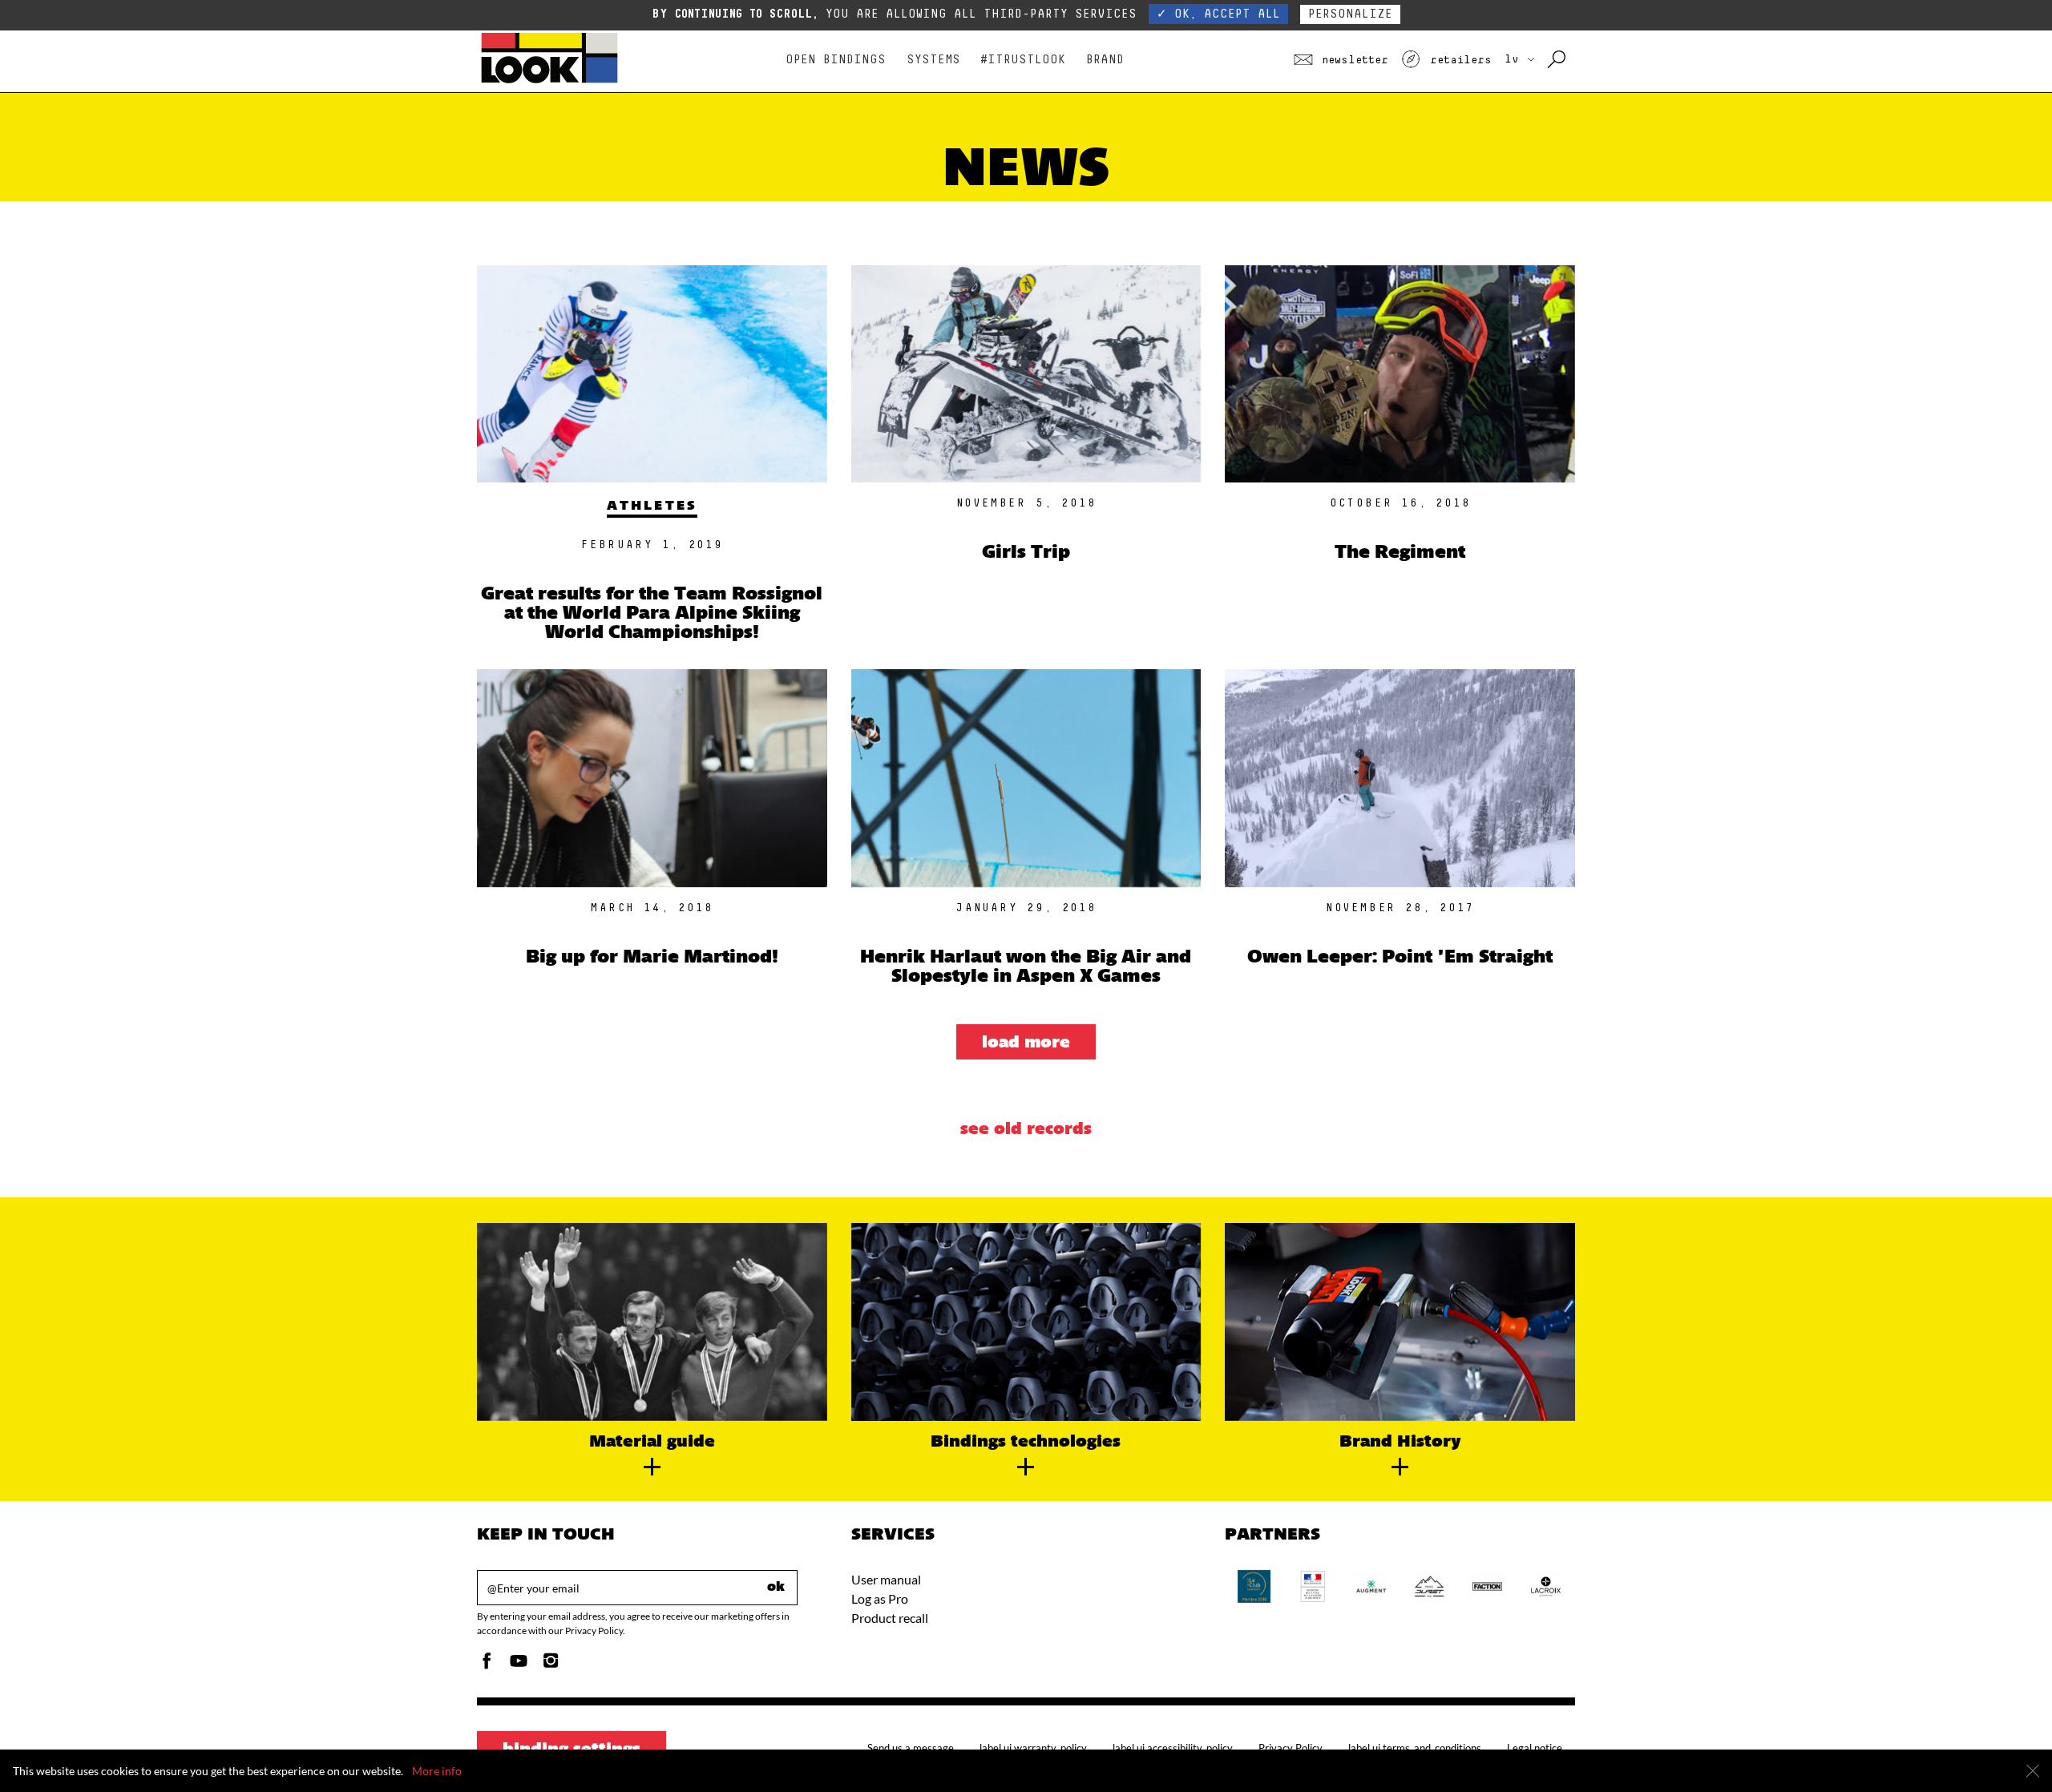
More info (437, 1771)
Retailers (1457, 60)
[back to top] (2007, 1747)
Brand (1105, 60)
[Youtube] (519, 1665)
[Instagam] (551, 1665)
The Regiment (1400, 553)
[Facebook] (487, 1665)
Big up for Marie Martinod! (652, 958)
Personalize (1350, 14)
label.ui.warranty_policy (1033, 1748)
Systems (933, 60)
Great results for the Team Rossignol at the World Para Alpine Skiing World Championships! (652, 614)
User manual (886, 1579)
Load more (1026, 1043)
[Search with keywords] (1558, 60)
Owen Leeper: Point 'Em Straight (1400, 958)
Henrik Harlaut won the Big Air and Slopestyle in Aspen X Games (1026, 968)
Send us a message (911, 1748)
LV (1515, 59)
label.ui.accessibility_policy (1173, 1748)
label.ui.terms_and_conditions (1415, 1748)
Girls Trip (1026, 553)
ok (776, 1588)
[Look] (549, 81)
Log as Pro (880, 1598)
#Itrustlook (1023, 60)
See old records (1026, 1130)
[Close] (2033, 1771)
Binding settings (572, 1750)
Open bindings (836, 60)
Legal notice (1535, 1748)
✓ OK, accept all (1218, 14)
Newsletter (1352, 60)
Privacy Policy (1291, 1748)
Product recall (890, 1618)
